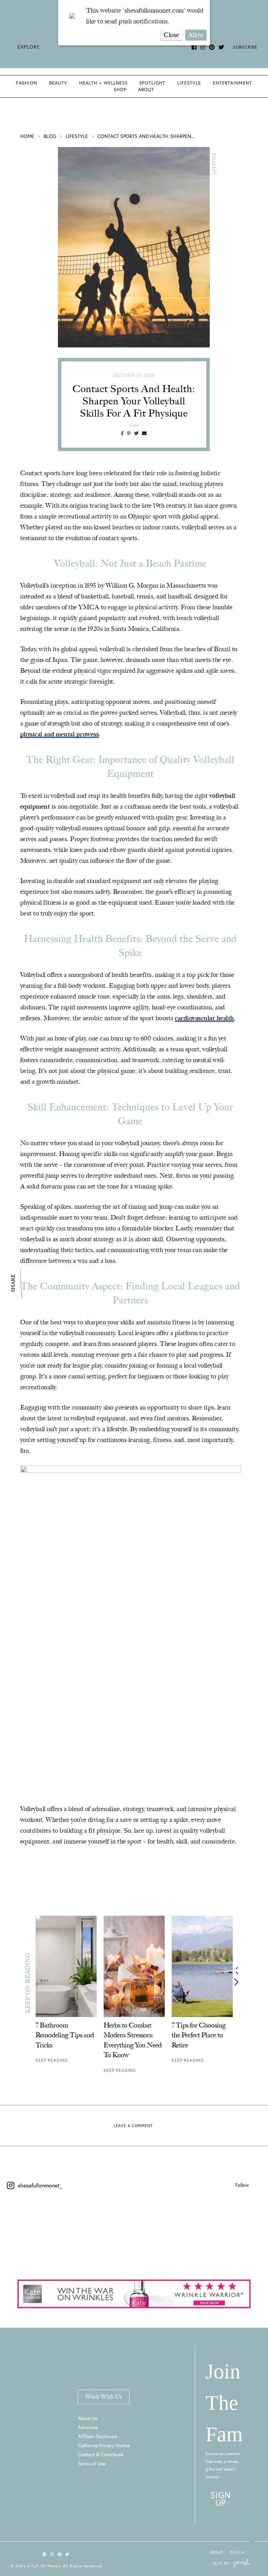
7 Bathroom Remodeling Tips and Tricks (65, 2035)
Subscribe (245, 47)
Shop (120, 90)
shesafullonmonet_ (40, 2185)
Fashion (27, 83)
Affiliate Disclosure (97, 2436)
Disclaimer (242, 2552)
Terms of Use (92, 2464)
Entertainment (232, 83)
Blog (50, 136)
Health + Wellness (103, 83)
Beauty (58, 83)
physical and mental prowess (60, 734)
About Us (88, 2418)
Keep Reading (52, 2060)
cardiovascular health (204, 1018)
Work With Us (104, 2397)
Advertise (88, 2427)
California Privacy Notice (104, 2445)
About (146, 90)
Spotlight (152, 83)
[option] (66, 1993)
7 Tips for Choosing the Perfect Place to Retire (199, 2035)
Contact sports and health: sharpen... (146, 136)
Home (27, 136)
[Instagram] (46, 2241)
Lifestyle (189, 83)
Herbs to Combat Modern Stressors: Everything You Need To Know (133, 2040)
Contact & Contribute (100, 2454)
